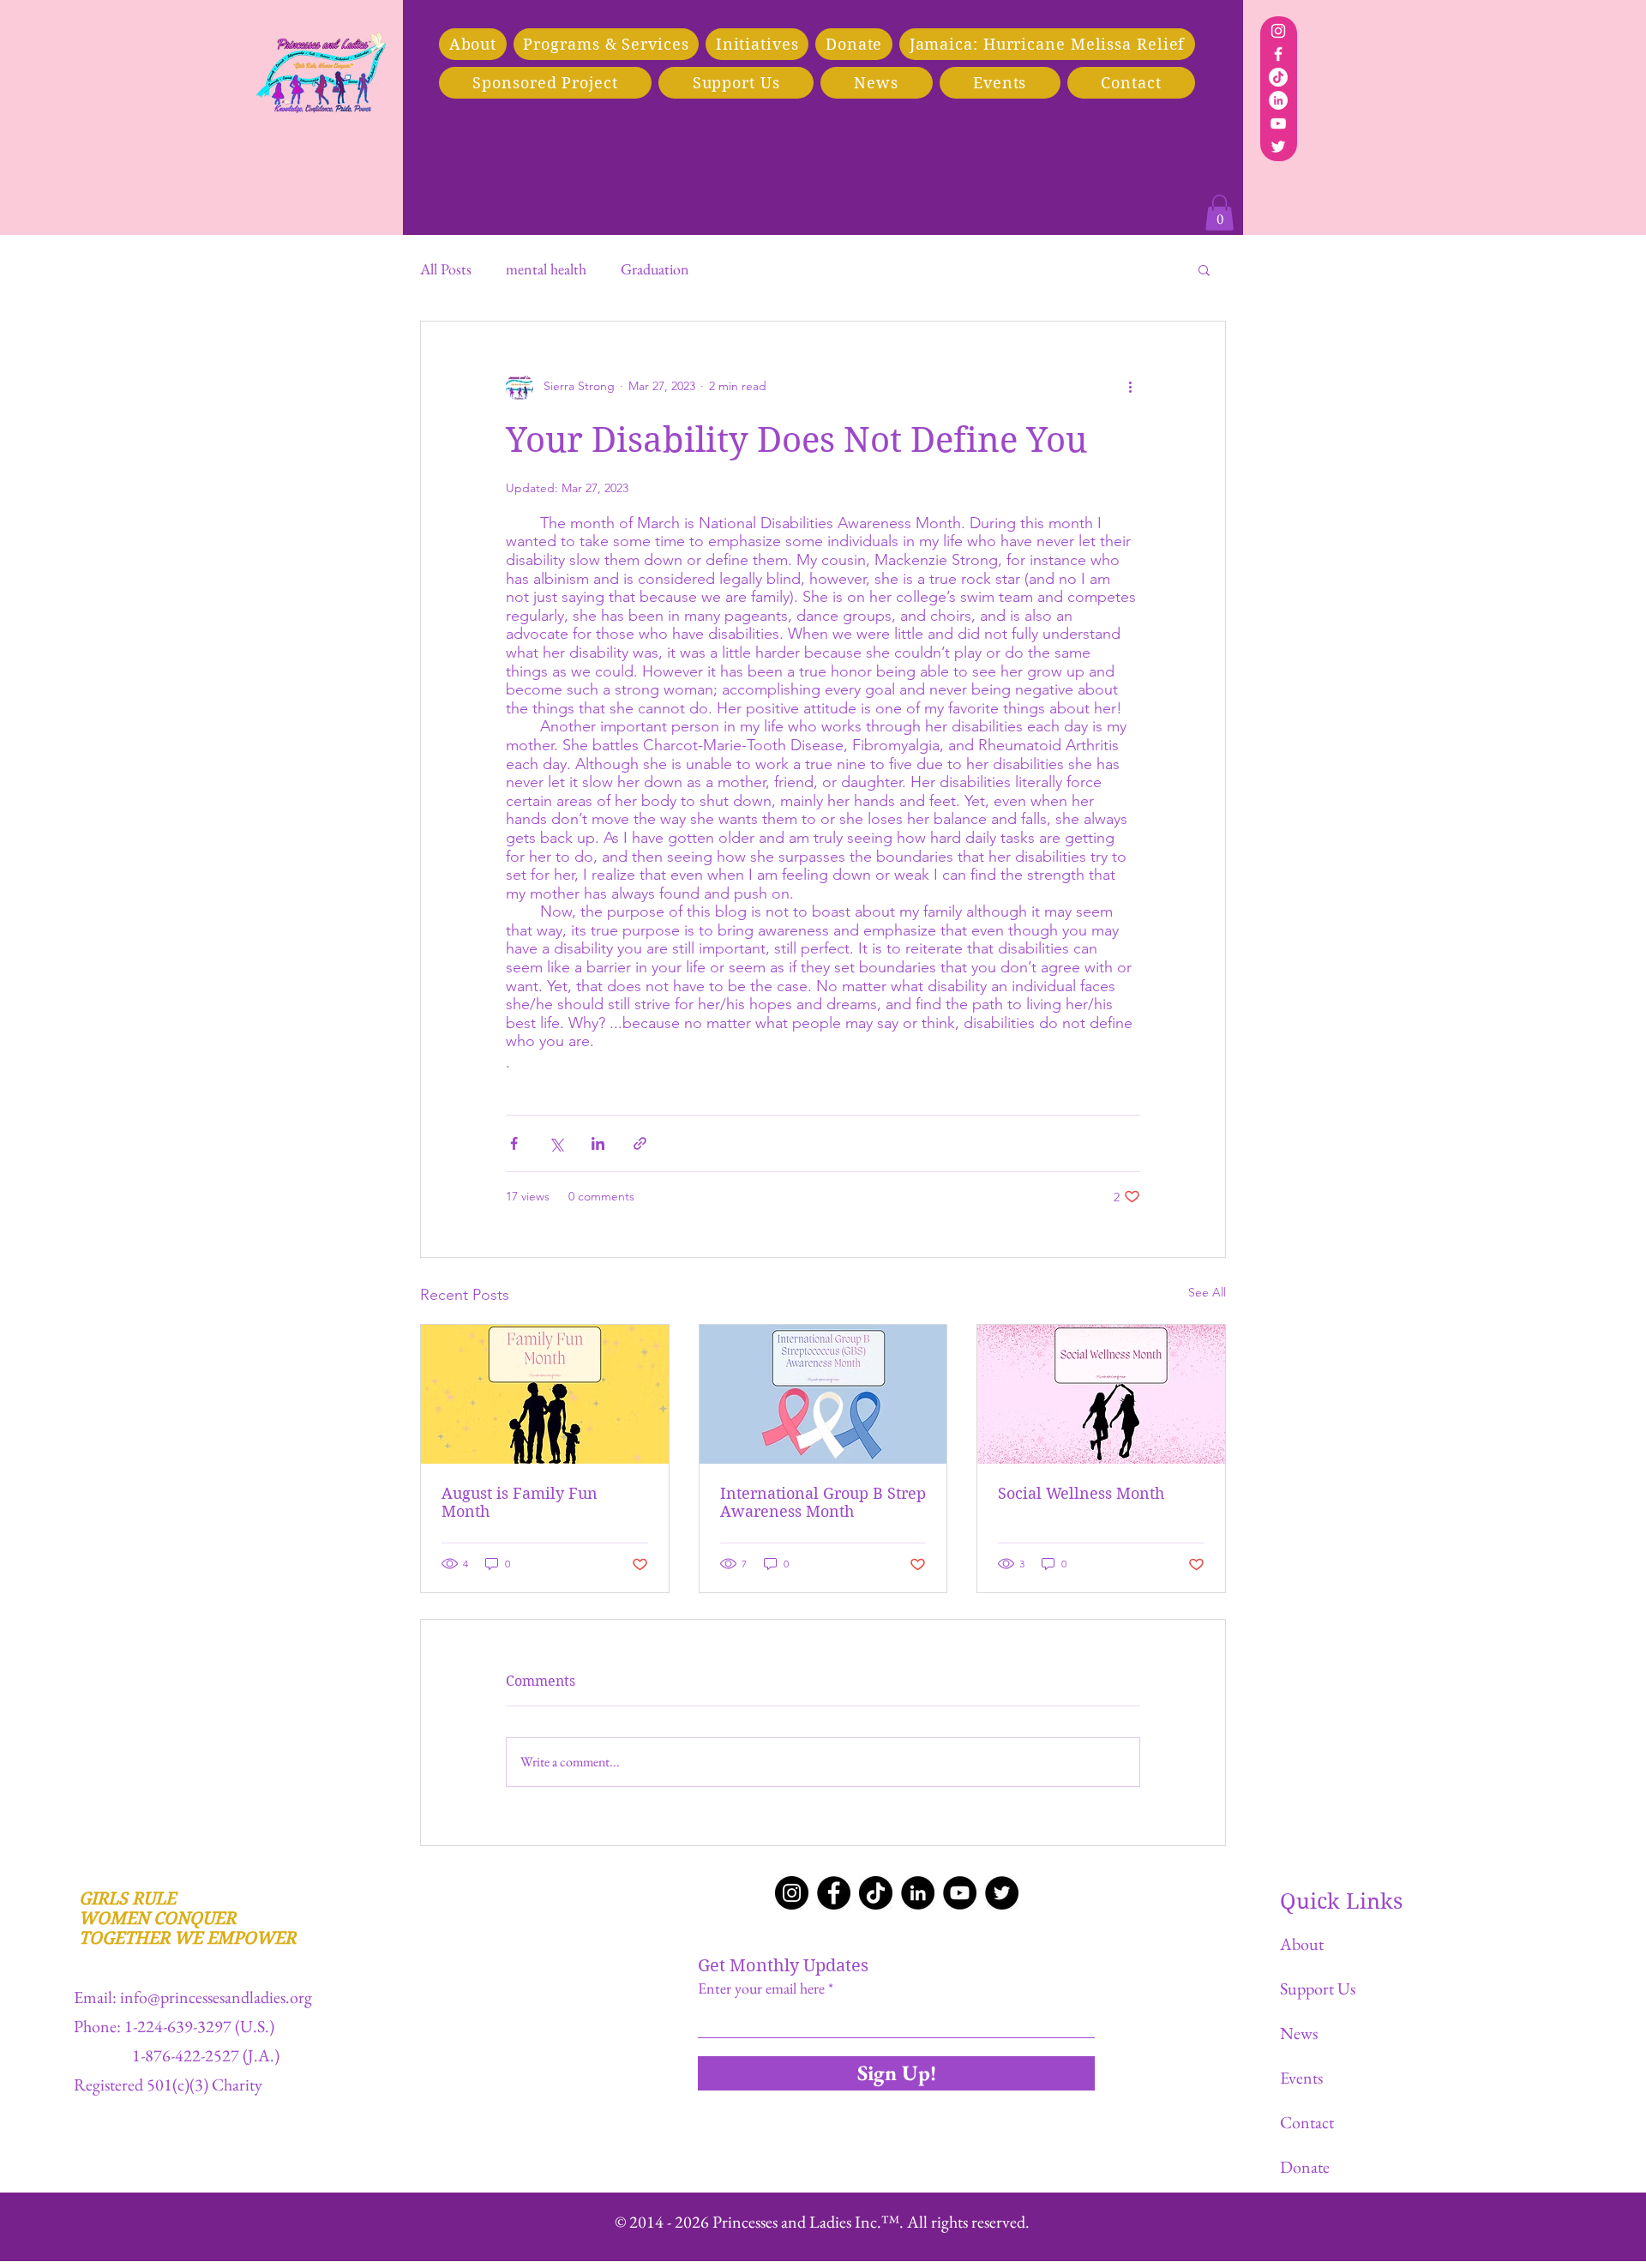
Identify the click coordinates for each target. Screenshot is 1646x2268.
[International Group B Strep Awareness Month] (823, 1394)
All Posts (446, 269)
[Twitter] (1278, 147)
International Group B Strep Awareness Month (823, 1502)
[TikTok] (1278, 77)
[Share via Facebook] (514, 1143)
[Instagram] (1278, 31)
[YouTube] (1278, 123)
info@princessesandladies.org (216, 1997)
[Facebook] (1278, 54)
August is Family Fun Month (520, 1502)
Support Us (1318, 1988)
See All (1207, 1292)
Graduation (655, 269)
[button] (545, 83)
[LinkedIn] (1278, 100)
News (1299, 2033)
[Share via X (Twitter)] (556, 1143)
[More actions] (1130, 387)
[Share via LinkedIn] (598, 1143)
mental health (546, 269)
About (1302, 1944)
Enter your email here (761, 1988)
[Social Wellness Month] (1101, 1394)
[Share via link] (640, 1143)
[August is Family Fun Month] (545, 1394)
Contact (1307, 2122)
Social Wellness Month (1081, 1493)
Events (1301, 2078)
